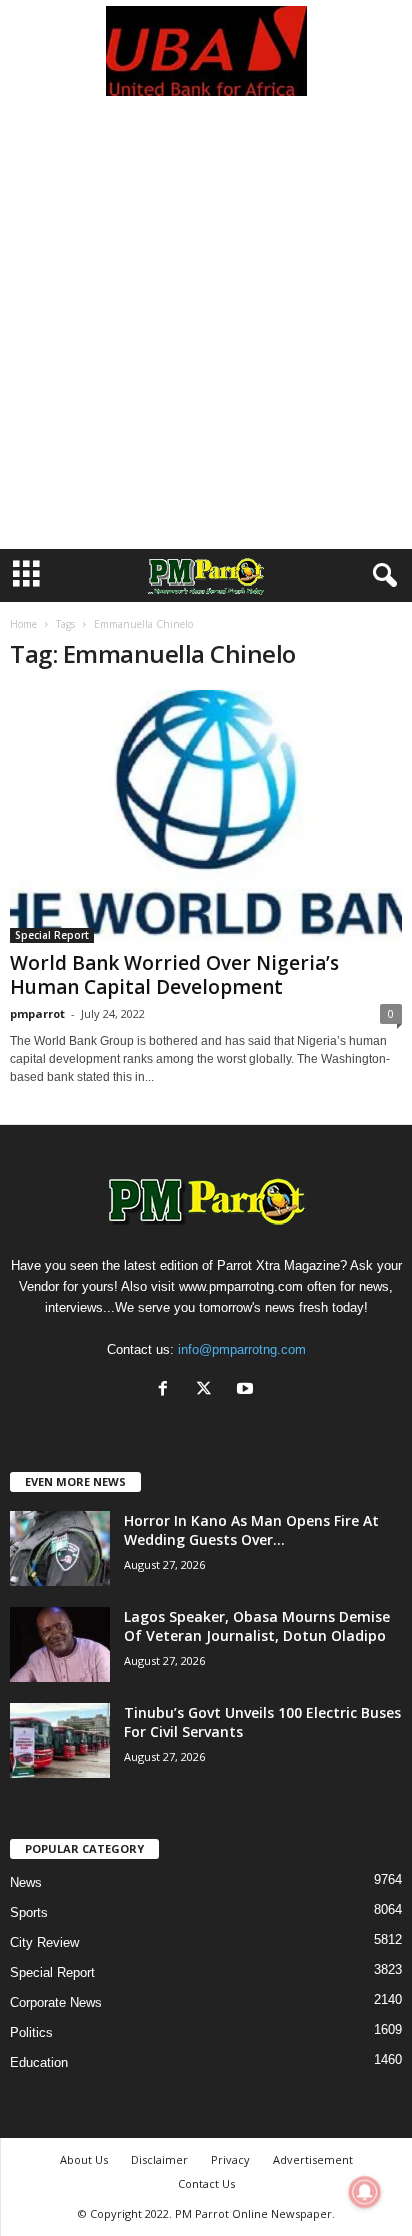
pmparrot (37, 1013)
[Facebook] (167, 1390)
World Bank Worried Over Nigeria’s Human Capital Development (174, 975)
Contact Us (206, 2183)
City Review (44, 1942)
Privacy (230, 2159)
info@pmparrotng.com (242, 1349)
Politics (31, 2032)
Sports (29, 1912)
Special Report (52, 935)
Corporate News (56, 2002)
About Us (84, 2159)
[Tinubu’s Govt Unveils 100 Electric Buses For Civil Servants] (60, 1740)
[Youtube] (247, 1390)
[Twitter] (208, 1390)
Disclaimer (159, 2159)
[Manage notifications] (365, 2192)
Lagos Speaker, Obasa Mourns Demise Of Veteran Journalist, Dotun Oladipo (257, 1626)
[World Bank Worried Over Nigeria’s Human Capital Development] (206, 816)
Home (23, 624)
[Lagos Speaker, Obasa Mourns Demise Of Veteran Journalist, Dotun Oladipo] (60, 1644)
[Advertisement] (206, 333)
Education (39, 2062)
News (26, 1882)
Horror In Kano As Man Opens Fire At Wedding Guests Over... (251, 1530)
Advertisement (313, 2159)
